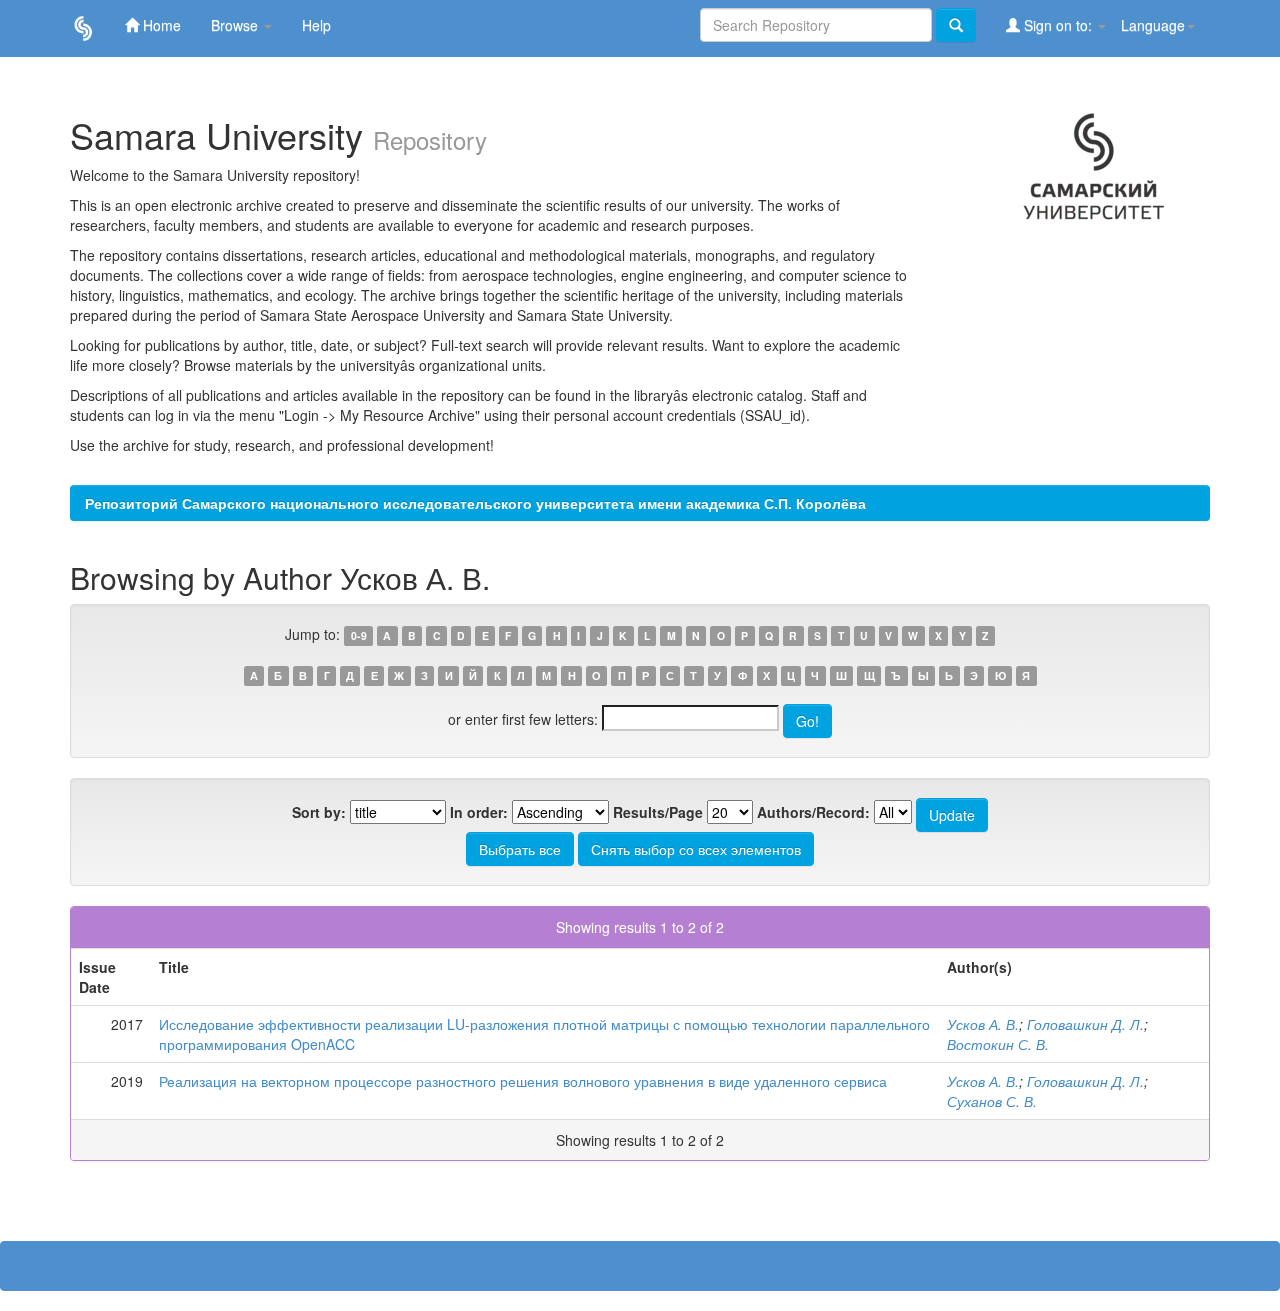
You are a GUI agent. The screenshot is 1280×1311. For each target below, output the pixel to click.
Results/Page (658, 812)
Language (1153, 25)
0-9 (359, 635)
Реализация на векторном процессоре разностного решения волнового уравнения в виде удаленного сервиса (523, 1081)
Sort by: (319, 812)
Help (316, 25)
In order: (479, 812)
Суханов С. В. (992, 1101)
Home (160, 25)
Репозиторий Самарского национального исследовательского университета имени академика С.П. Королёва (475, 503)
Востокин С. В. (998, 1044)
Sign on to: (1058, 25)
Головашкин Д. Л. (1085, 1024)
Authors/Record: (813, 812)
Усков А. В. (983, 1024)
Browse (236, 25)
